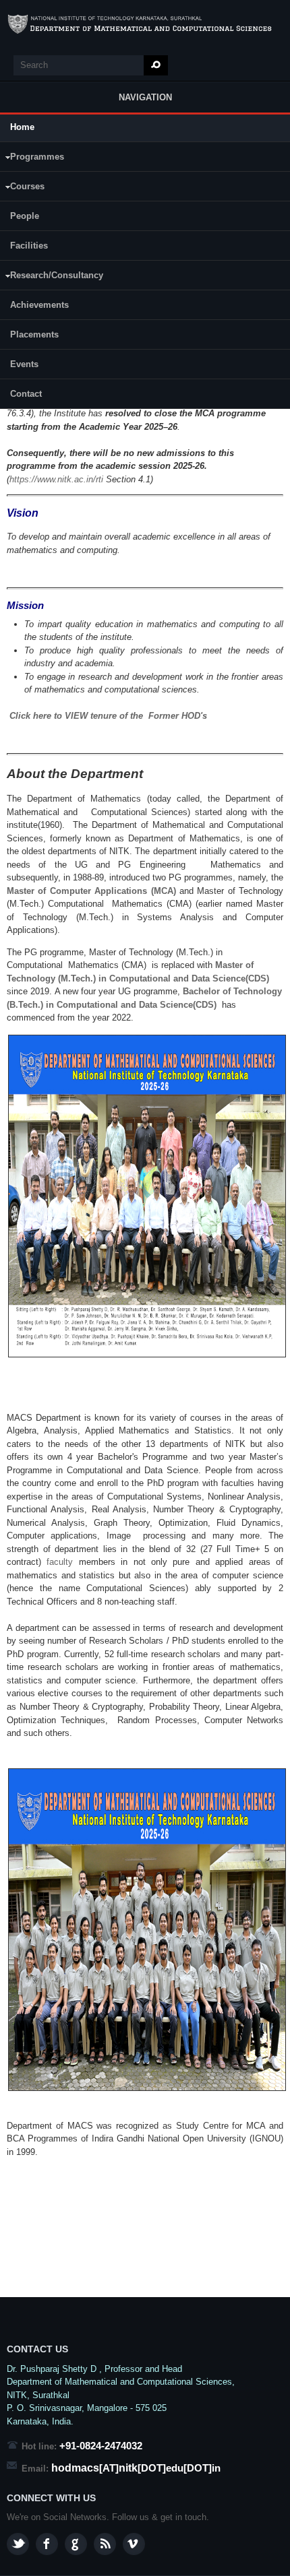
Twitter (18, 2544)
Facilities (29, 246)
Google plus (76, 2544)
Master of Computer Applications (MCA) (93, 891)
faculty (62, 1562)
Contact (26, 394)
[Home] (145, 24)
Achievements (39, 305)
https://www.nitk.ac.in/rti (56, 479)
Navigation (145, 97)
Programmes (32, 159)
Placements (34, 334)
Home (22, 127)
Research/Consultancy (52, 277)
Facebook (47, 2544)
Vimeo (134, 2544)
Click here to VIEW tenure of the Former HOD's (108, 716)
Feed (105, 2544)
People (25, 216)
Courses (22, 188)
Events (24, 364)
